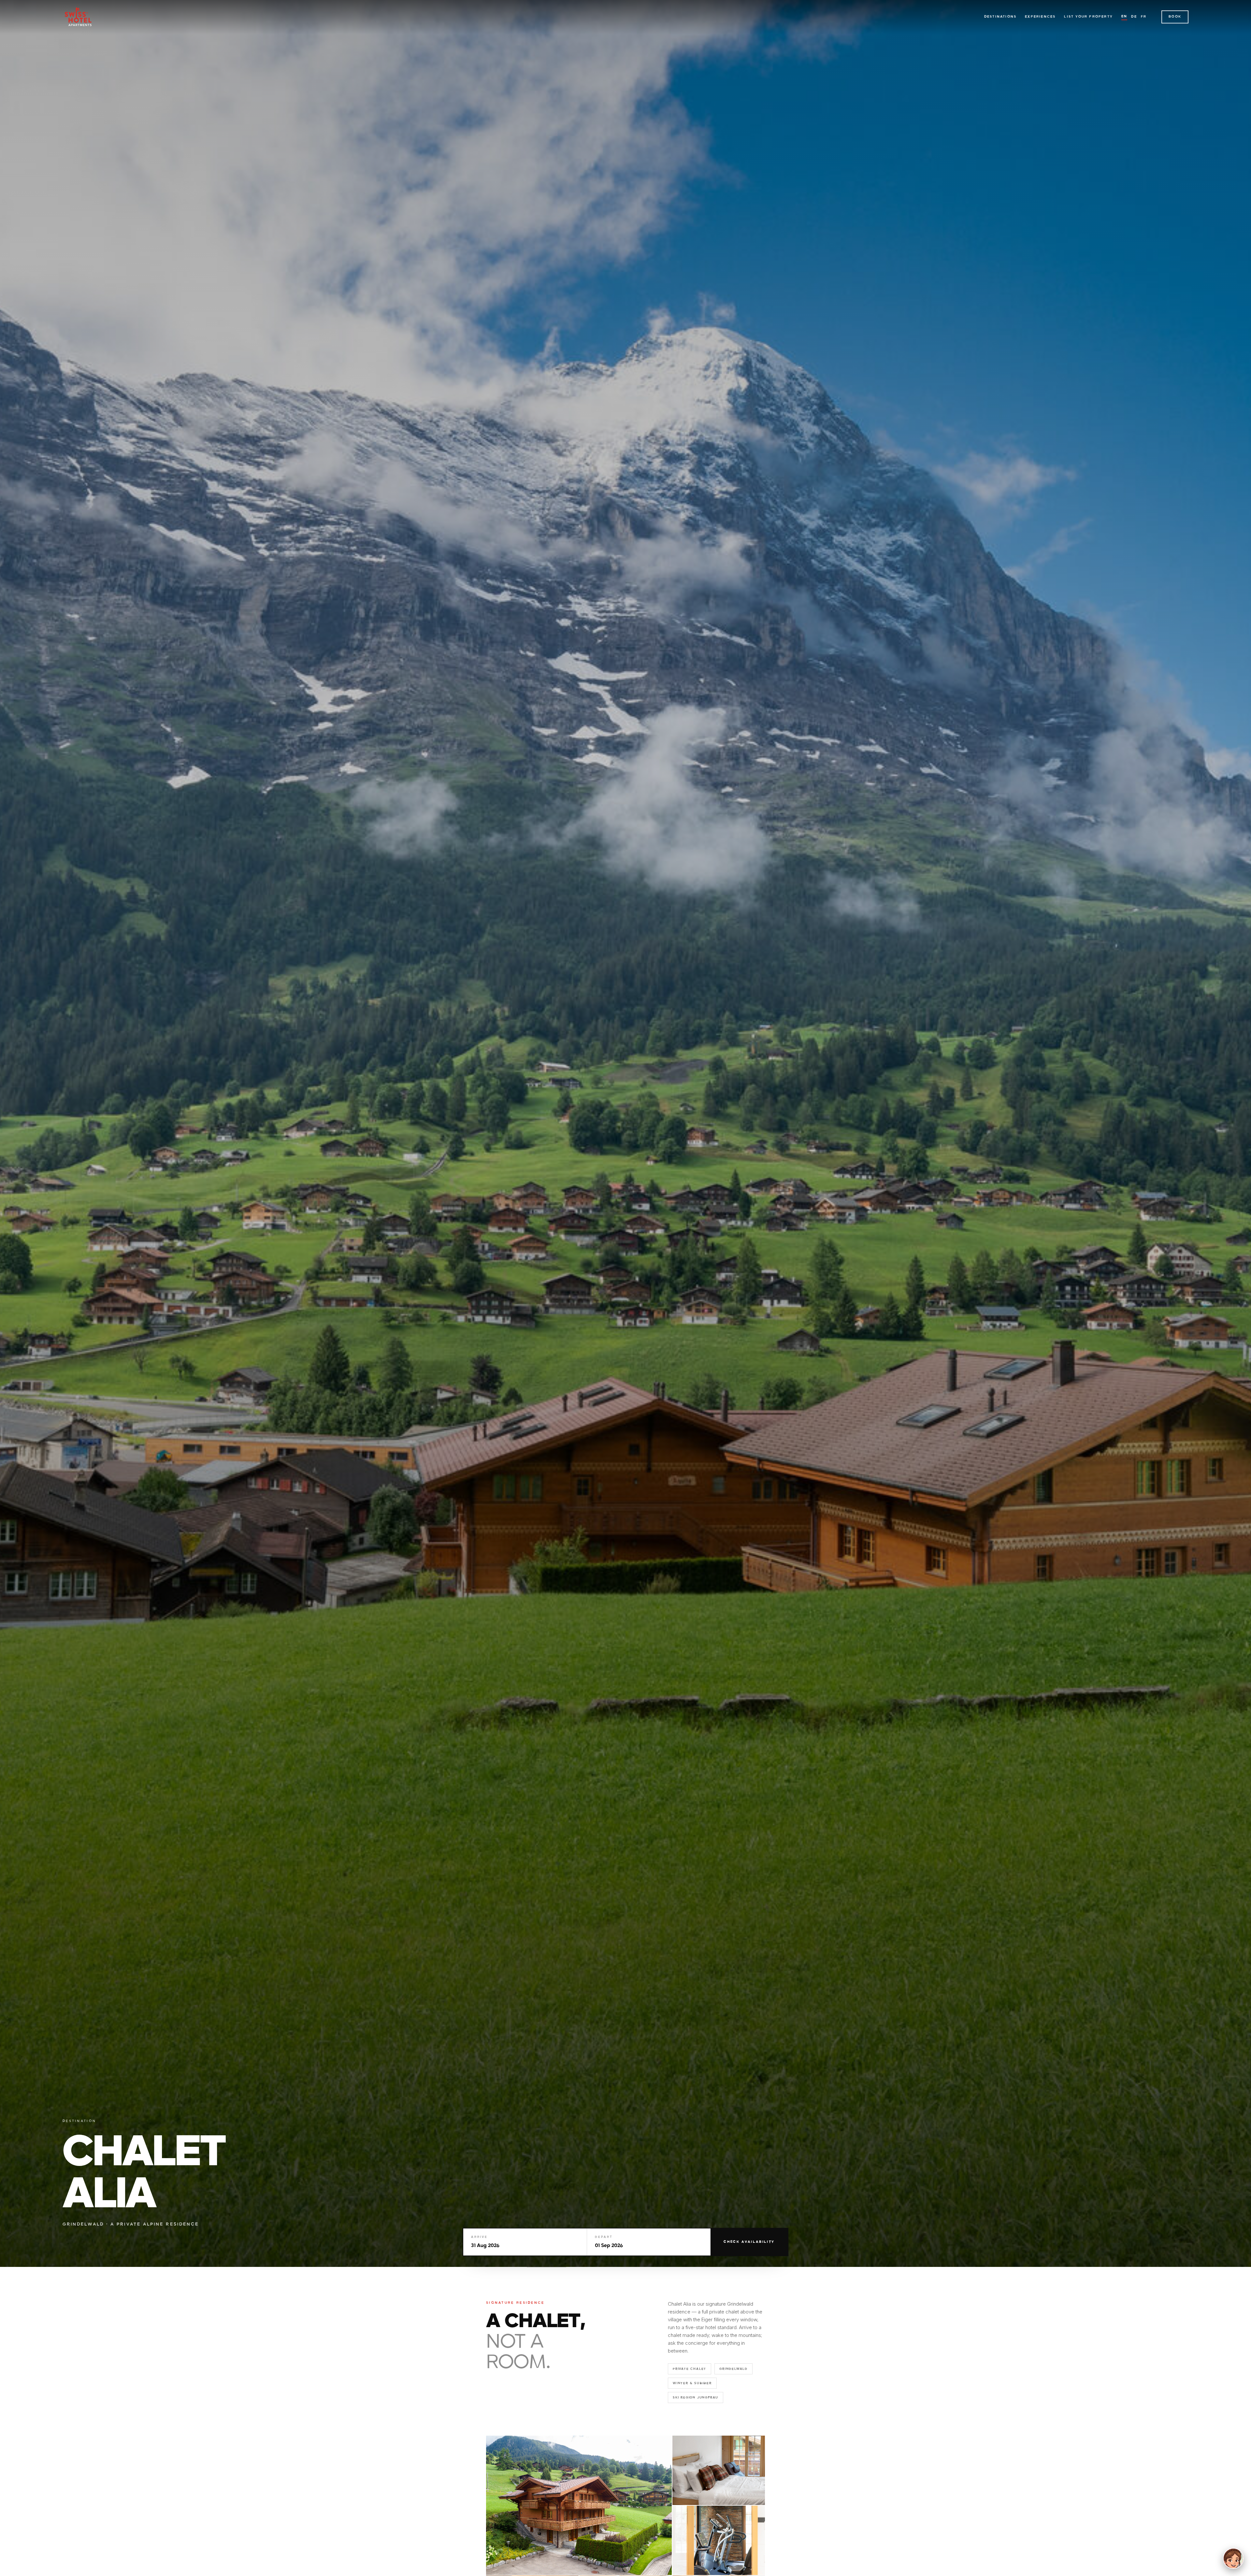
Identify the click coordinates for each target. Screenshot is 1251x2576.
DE (1134, 17)
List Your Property (1088, 17)
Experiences (1040, 17)
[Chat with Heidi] (1233, 2558)
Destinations (1000, 17)
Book (1175, 17)
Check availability (749, 2242)
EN (1124, 16)
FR (1144, 17)
